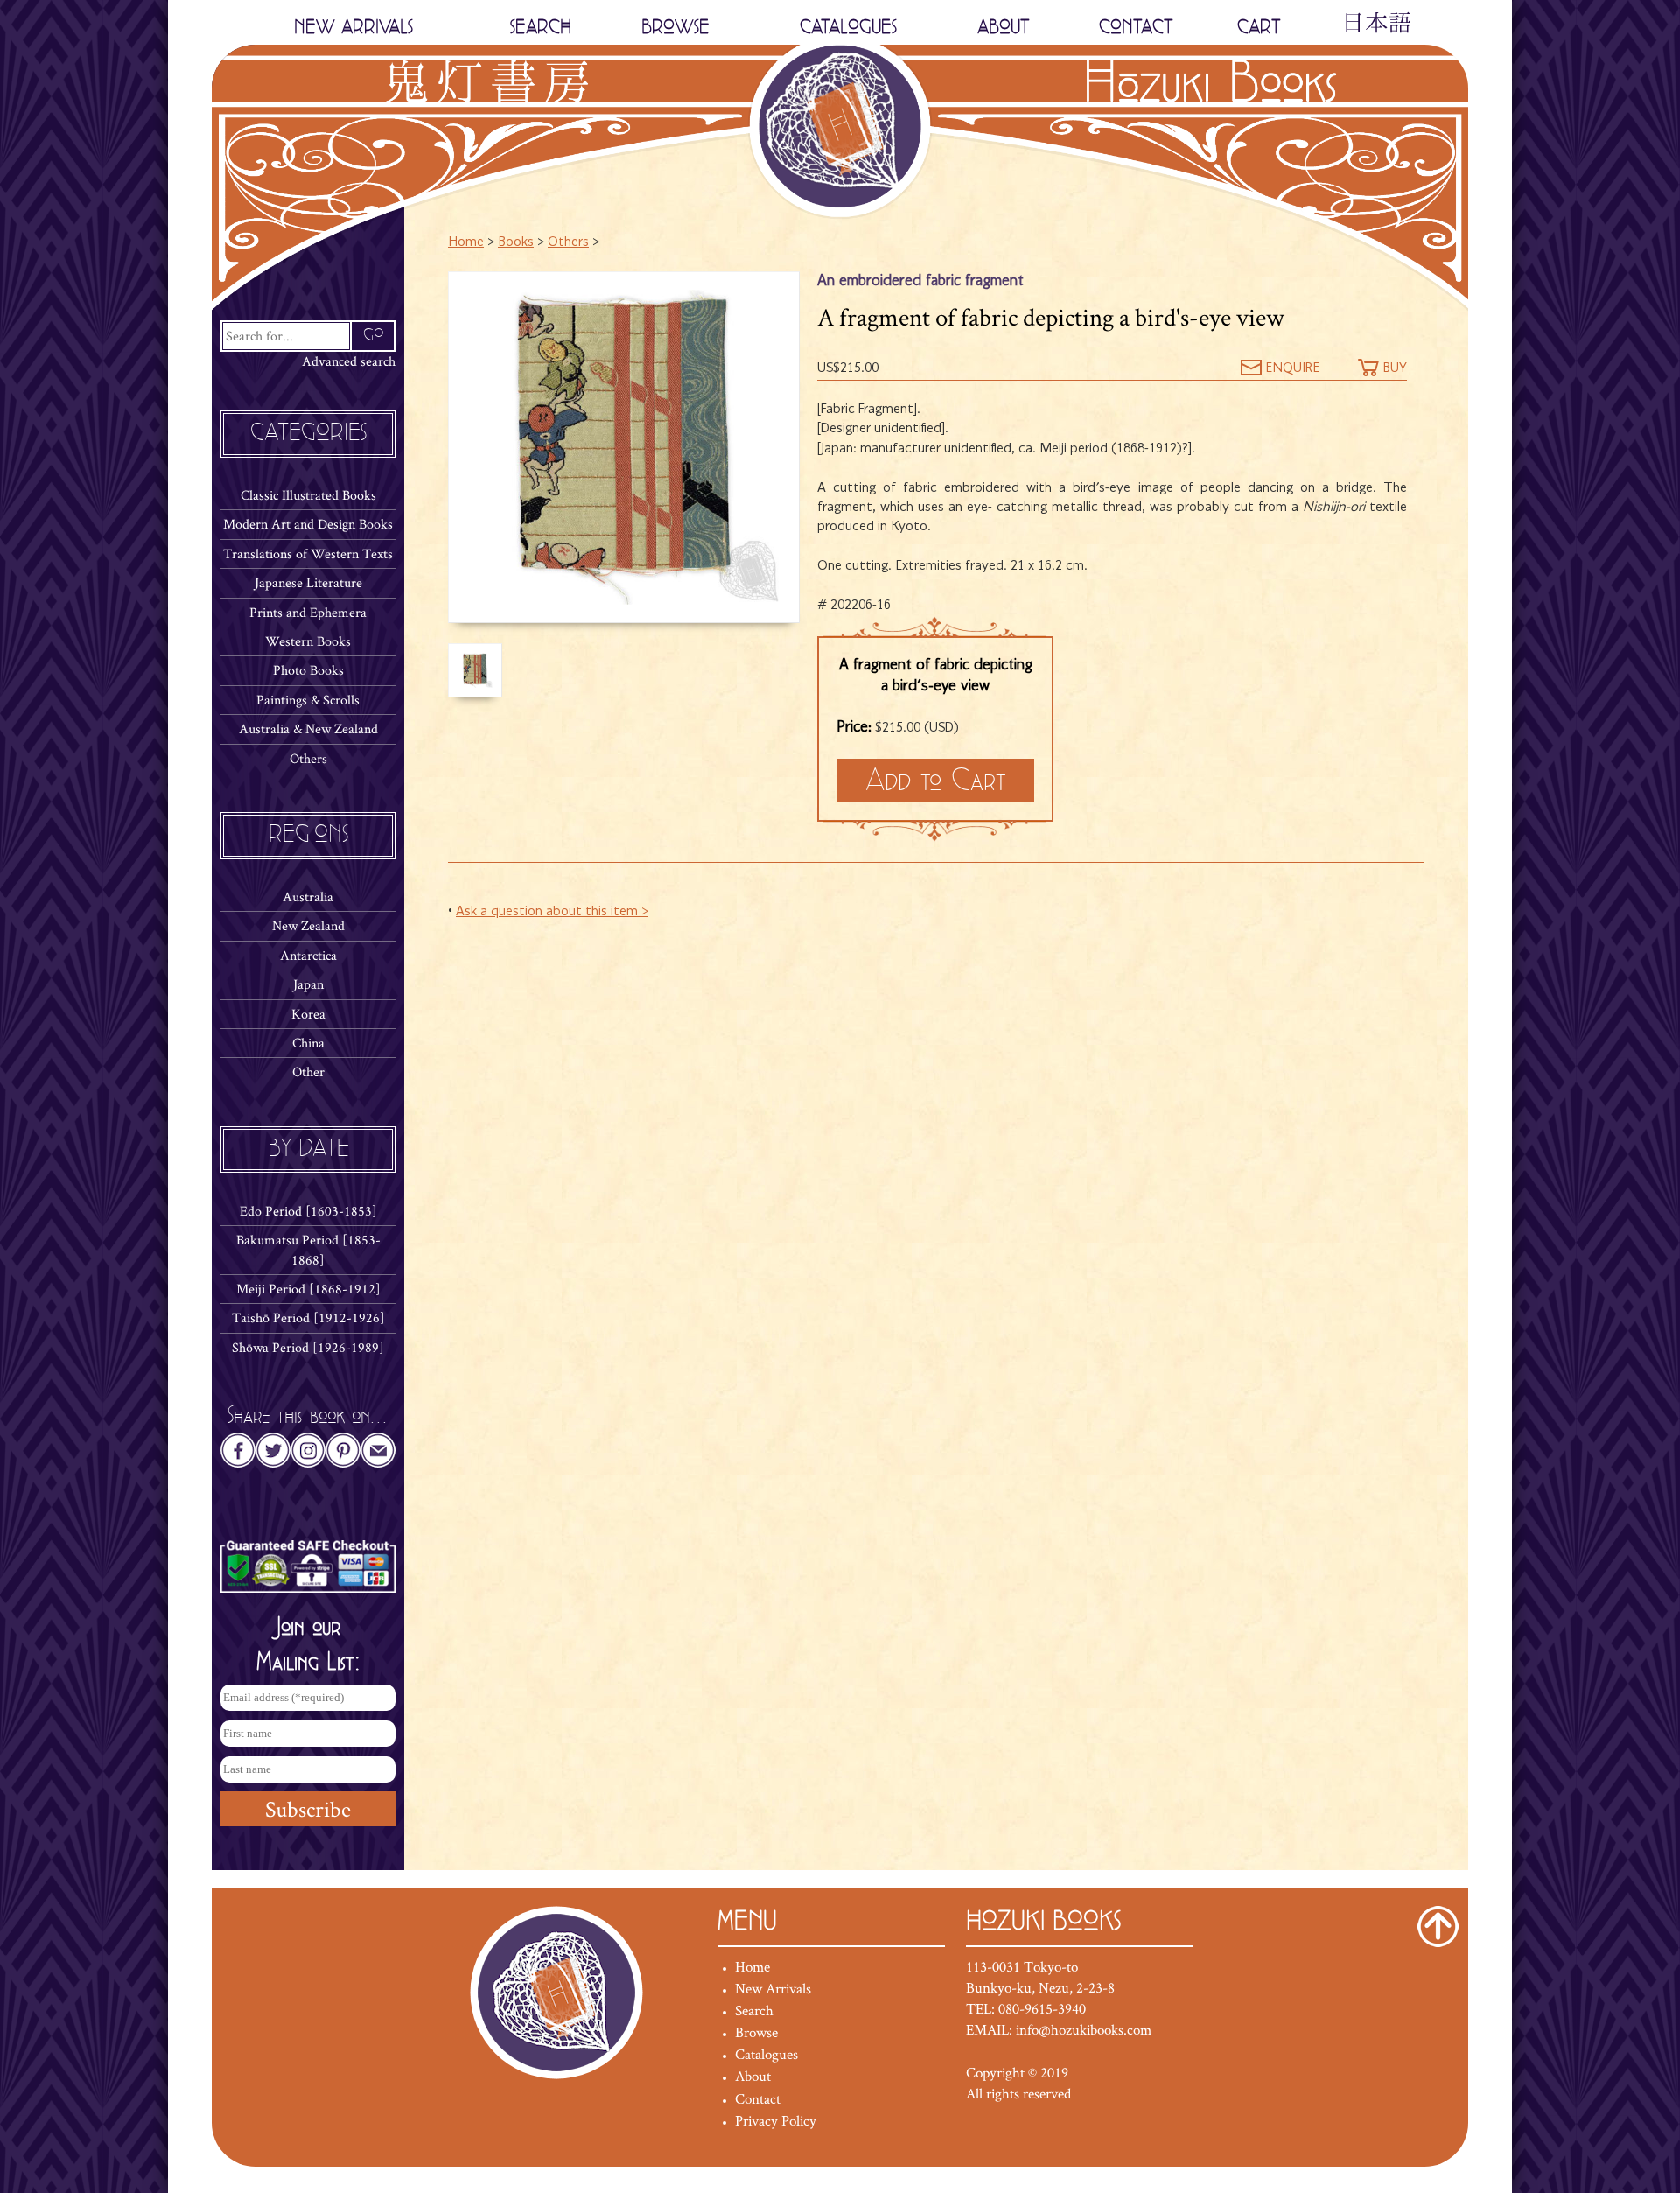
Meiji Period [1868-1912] (308, 1289)
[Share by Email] (378, 1455)
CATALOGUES (848, 28)
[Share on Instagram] (308, 1455)
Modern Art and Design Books (308, 524)
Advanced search (349, 361)
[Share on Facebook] (238, 1455)
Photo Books (308, 670)
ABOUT (1004, 28)
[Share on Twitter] (273, 1455)
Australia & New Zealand (308, 729)
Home (466, 242)
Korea (308, 1014)
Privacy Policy (776, 2120)
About (753, 2076)
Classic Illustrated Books (308, 495)
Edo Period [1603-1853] (308, 1211)
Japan (308, 984)
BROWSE (675, 28)
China (308, 1043)
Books (516, 242)
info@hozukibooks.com (1084, 2029)
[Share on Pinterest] (343, 1455)
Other (308, 1072)
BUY (1393, 368)
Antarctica (308, 955)
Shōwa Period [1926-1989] (308, 1347)
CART (1259, 28)
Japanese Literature (308, 582)
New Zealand (308, 925)
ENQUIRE (1291, 368)
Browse (756, 2032)
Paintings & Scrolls (308, 700)
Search (754, 2010)
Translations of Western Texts (308, 554)
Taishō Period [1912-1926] (308, 1317)
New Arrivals (773, 1988)
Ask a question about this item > (552, 912)
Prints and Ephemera (308, 612)
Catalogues (766, 2054)
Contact (758, 2098)
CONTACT (1136, 28)
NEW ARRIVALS (353, 28)
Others (308, 758)
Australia (308, 897)
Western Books (308, 641)
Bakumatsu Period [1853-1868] (308, 1249)
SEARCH (541, 28)
